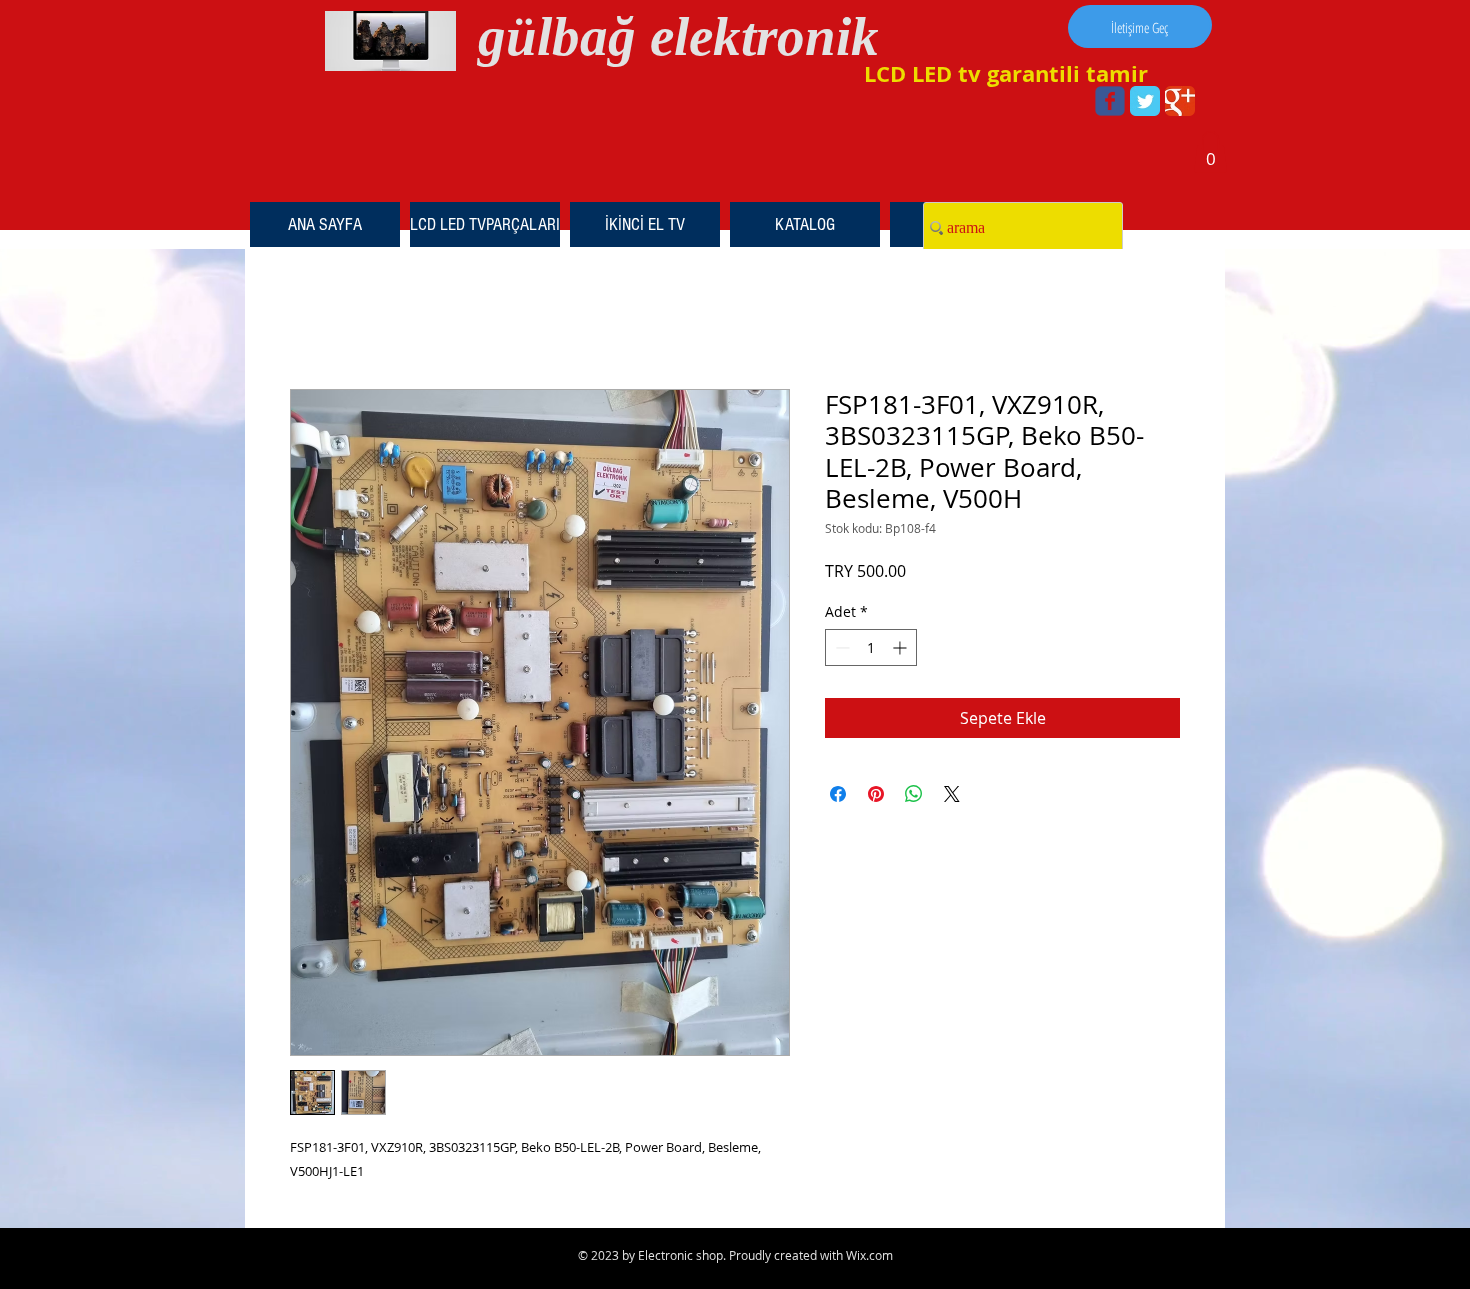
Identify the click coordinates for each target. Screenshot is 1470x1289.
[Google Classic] (1180, 101)
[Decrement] (840, 647)
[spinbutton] (871, 647)
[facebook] (1110, 101)
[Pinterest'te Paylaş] (876, 794)
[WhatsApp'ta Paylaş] (914, 794)
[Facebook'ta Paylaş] (838, 794)
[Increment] (901, 647)
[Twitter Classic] (1145, 101)
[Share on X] (952, 794)
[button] (1210, 152)
